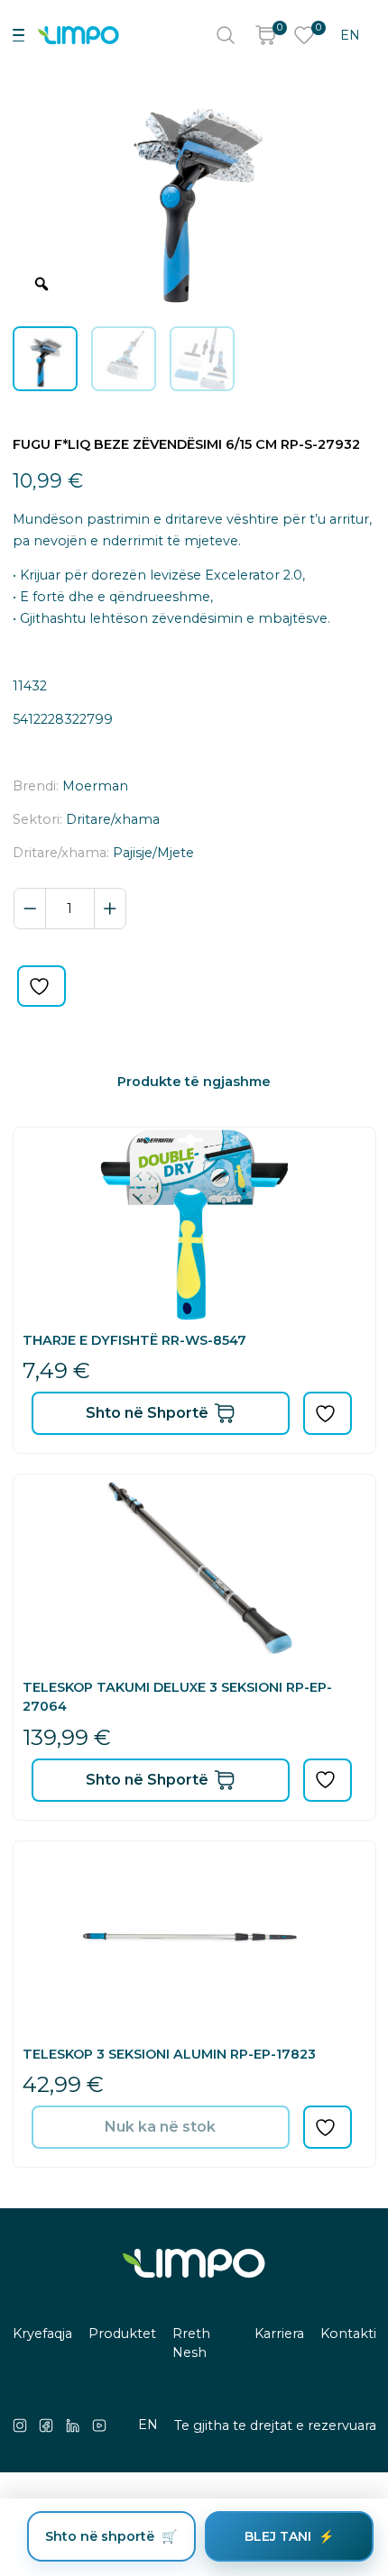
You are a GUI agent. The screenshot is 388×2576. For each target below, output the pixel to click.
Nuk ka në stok (160, 2127)
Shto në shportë (100, 2536)
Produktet (122, 2334)
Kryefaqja (42, 2334)
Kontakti (348, 2334)
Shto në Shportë (147, 1413)
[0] (265, 35)
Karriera (279, 2334)
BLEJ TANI (278, 2536)
